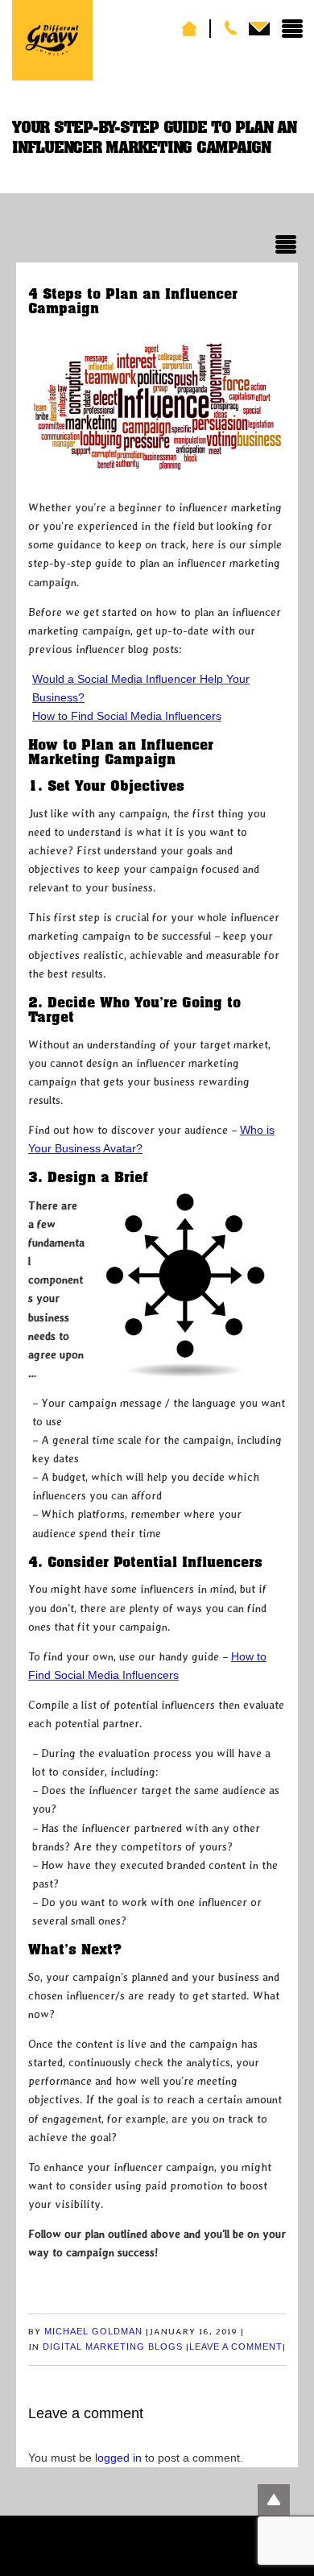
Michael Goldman (93, 2331)
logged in (118, 2458)
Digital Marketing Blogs (113, 2347)
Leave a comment (236, 2347)
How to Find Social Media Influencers (127, 716)
